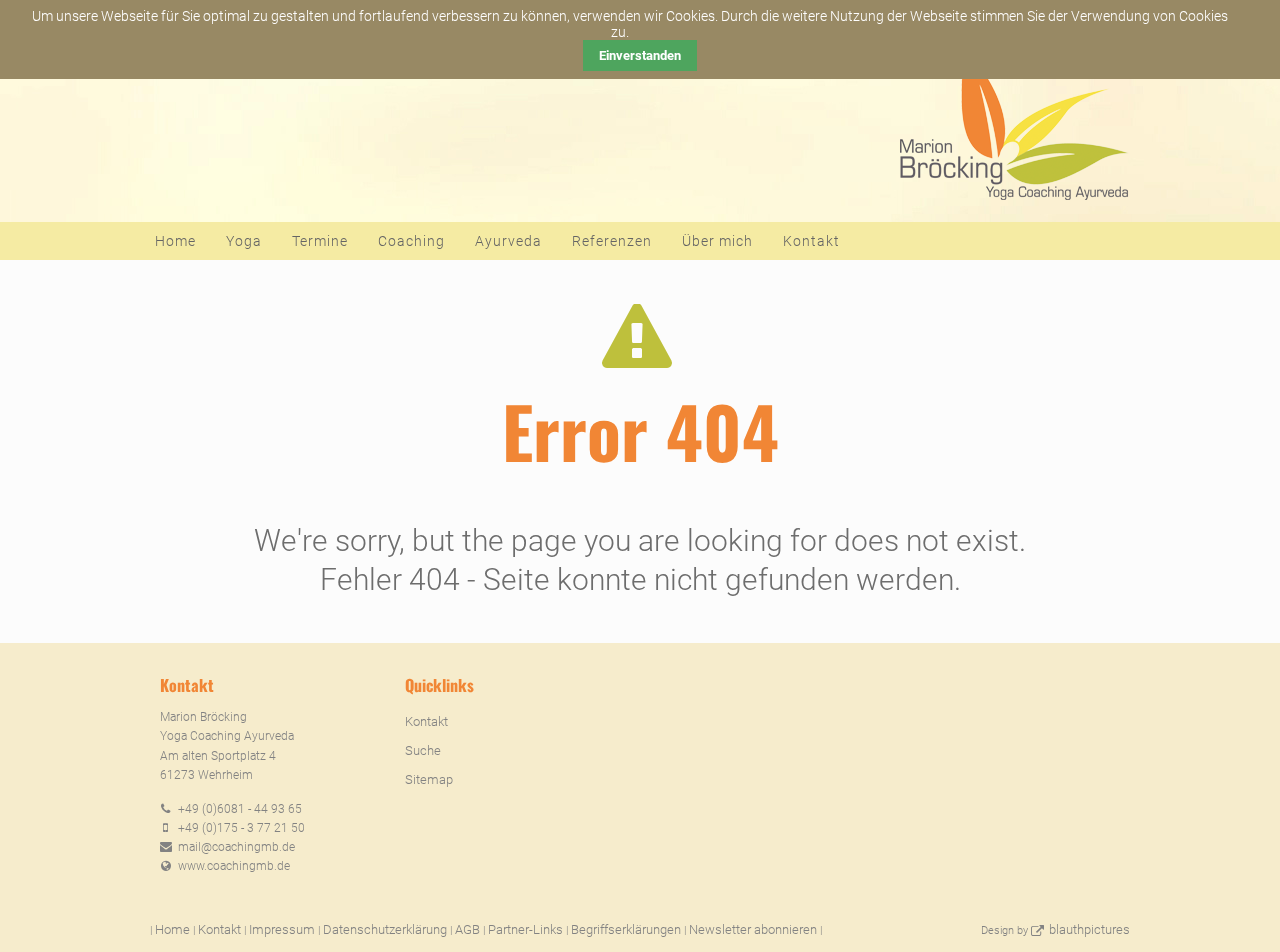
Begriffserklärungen (626, 929)
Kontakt (811, 241)
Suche (423, 750)
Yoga (244, 241)
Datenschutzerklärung (385, 929)
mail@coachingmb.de (236, 847)
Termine (320, 241)
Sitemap (429, 779)
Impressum (282, 929)
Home (175, 241)
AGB (467, 929)
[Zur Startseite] (1011, 121)
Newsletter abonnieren (753, 929)
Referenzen (612, 241)
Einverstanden (640, 55)
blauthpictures (1089, 929)
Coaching (411, 241)
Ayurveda (508, 241)
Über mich (717, 241)
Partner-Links (525, 929)
